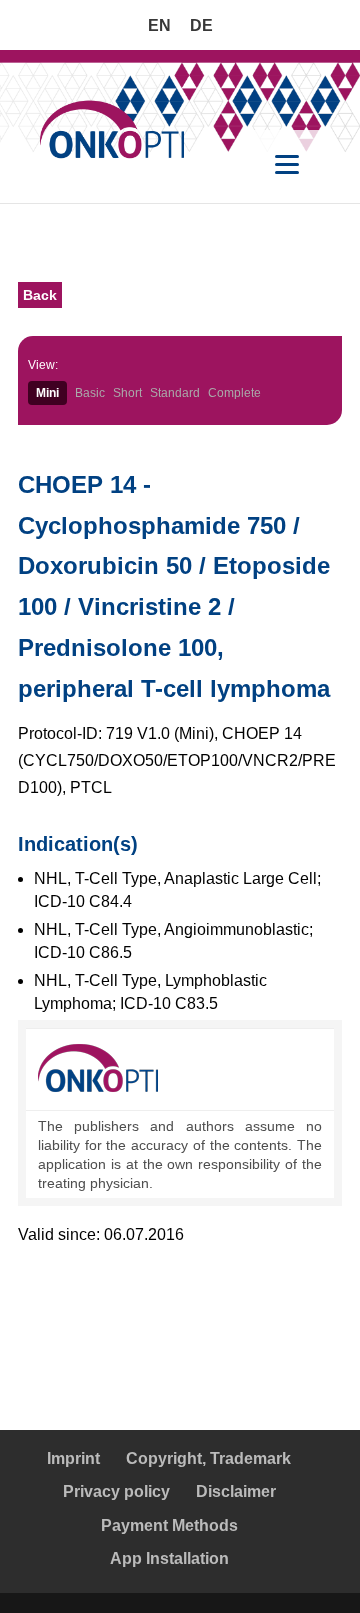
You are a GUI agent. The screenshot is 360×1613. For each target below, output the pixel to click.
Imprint (73, 1458)
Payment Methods (169, 1525)
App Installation (169, 1558)
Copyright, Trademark (208, 1458)
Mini (47, 393)
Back (40, 295)
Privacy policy (116, 1491)
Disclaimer (236, 1491)
